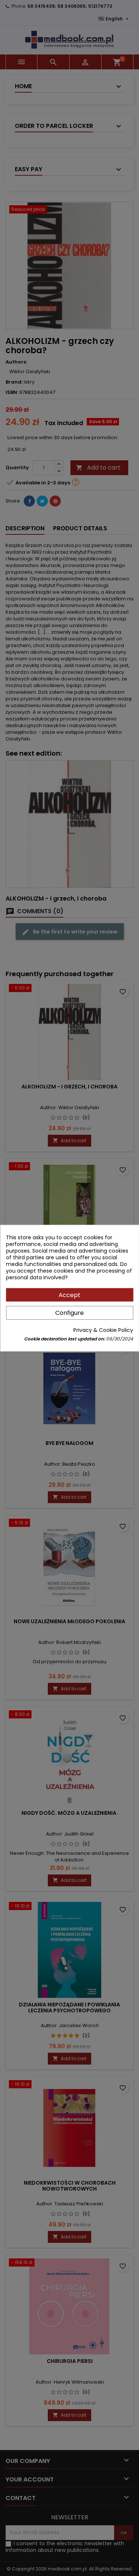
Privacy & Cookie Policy (103, 1330)
